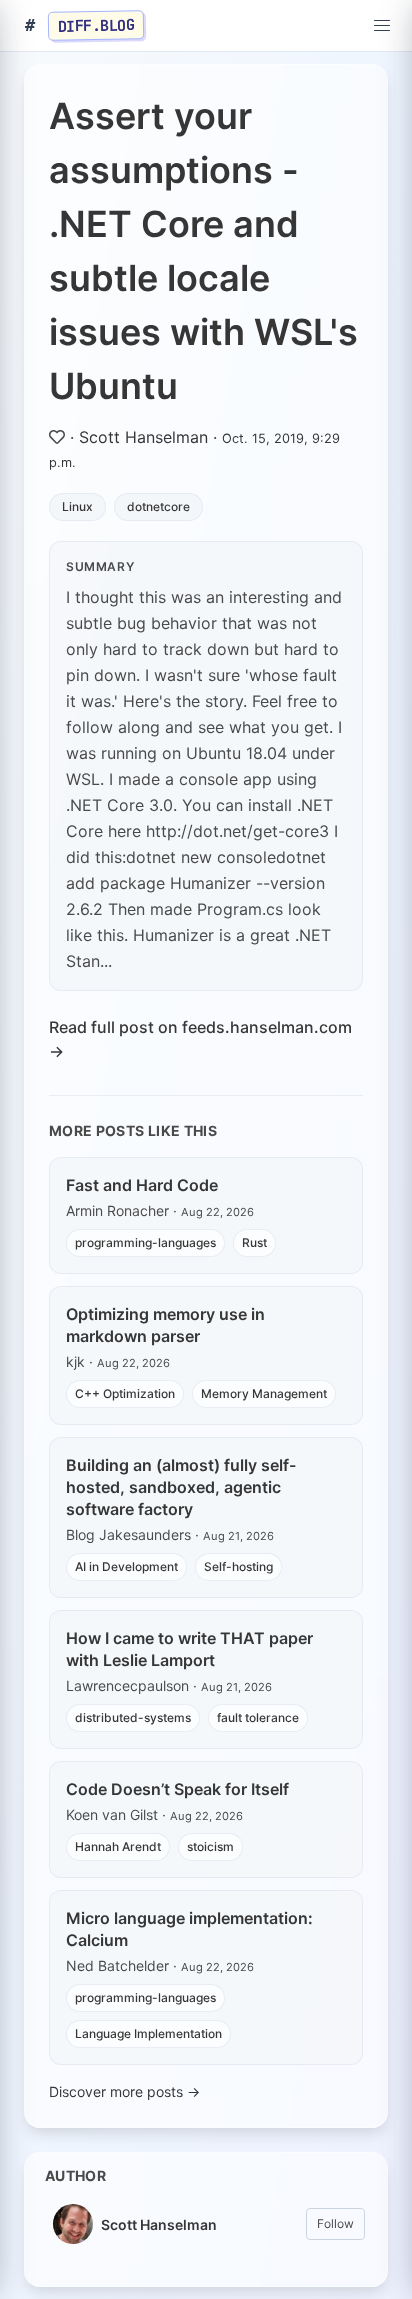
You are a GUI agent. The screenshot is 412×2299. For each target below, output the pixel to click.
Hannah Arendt (118, 1846)
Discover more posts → (124, 2091)
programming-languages (145, 1242)
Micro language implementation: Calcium (189, 1929)
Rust (254, 1242)
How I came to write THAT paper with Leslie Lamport (189, 1649)
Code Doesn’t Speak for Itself (177, 1789)
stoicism (210, 1846)
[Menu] (382, 26)
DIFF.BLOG (96, 25)
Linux (77, 506)
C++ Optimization (125, 1393)
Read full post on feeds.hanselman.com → (200, 1039)
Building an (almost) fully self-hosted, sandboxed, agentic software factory (181, 1487)
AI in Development (126, 1566)
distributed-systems (133, 1717)
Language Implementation (148, 2033)
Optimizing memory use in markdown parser (165, 1325)
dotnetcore (158, 506)
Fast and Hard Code (142, 1185)
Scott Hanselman (143, 437)
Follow (335, 2223)
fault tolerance (258, 1717)
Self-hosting (238, 1566)
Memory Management (264, 1393)
